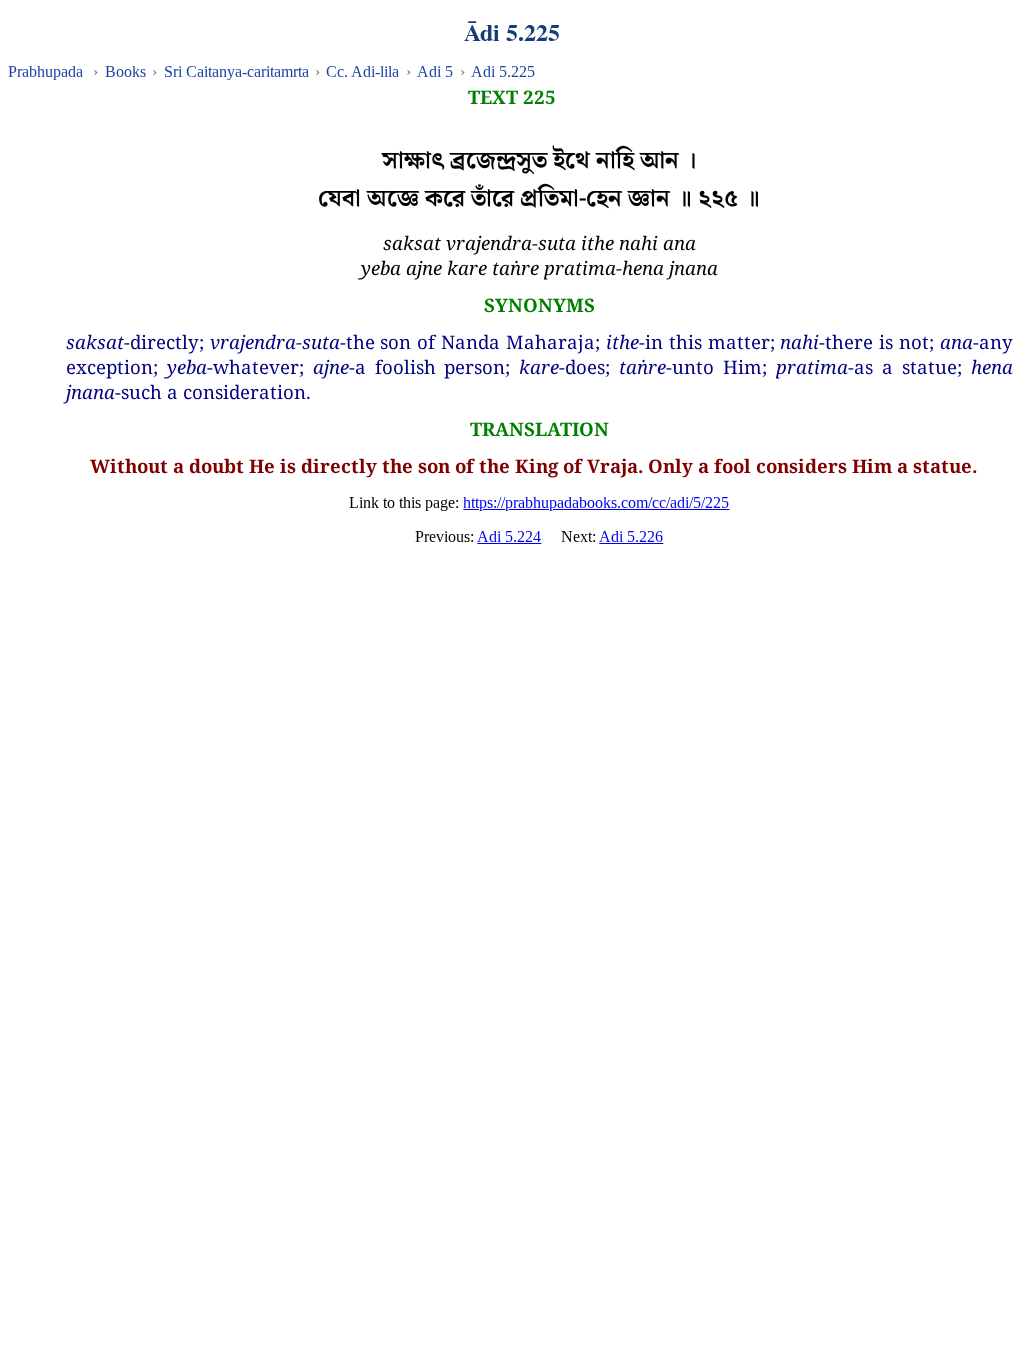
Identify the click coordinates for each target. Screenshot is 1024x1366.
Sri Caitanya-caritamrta (236, 71)
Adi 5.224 (509, 536)
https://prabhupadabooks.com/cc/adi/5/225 (596, 502)
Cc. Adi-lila (362, 71)
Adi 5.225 (503, 71)
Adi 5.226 (631, 536)
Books (125, 71)
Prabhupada (45, 71)
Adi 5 (435, 71)
